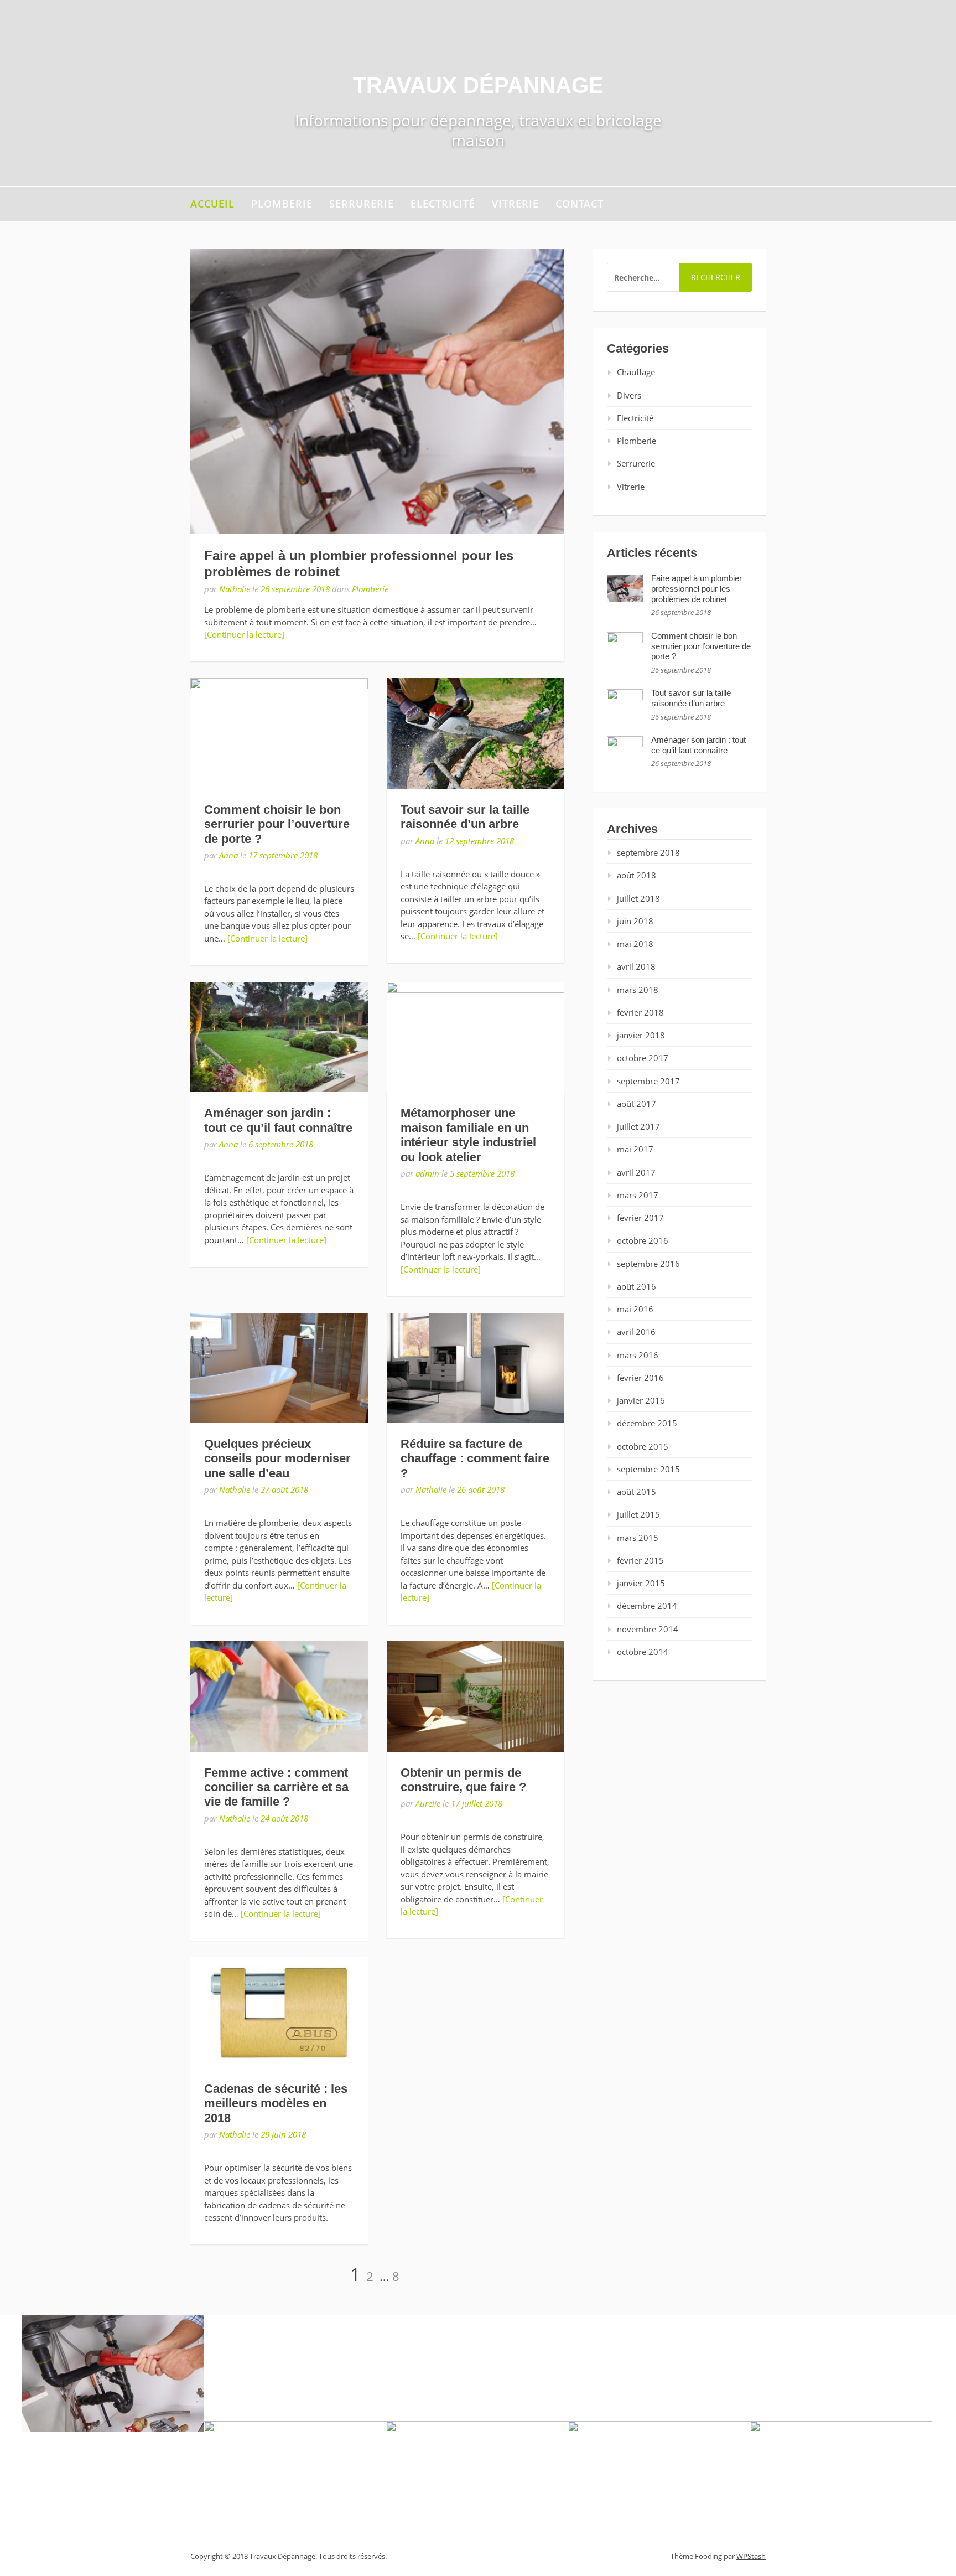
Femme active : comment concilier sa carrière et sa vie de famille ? (276, 1787)
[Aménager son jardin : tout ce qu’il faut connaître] (279, 1037)
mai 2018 (635, 944)
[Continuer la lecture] (244, 634)
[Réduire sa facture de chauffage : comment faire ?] (476, 1368)
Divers (629, 395)
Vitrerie (515, 204)
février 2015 (640, 1560)
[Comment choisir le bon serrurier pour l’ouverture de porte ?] (279, 733)
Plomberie (282, 204)
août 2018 (637, 875)
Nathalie (235, 589)
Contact (580, 204)
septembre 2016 (648, 1264)
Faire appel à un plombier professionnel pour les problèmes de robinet (697, 589)
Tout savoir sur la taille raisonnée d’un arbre (465, 817)
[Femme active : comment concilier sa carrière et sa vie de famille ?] (279, 1696)
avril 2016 (636, 1332)
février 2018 (640, 1012)
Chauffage (636, 372)
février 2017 (640, 1218)
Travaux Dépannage (478, 85)
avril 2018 (636, 966)
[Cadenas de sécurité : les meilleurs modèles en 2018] (279, 2012)
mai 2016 (635, 1309)
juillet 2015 (638, 1514)
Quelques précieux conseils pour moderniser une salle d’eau (277, 1458)
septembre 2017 (648, 1081)
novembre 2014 (648, 1629)
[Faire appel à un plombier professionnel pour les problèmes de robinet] (377, 392)
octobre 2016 (643, 1240)
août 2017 (637, 1104)
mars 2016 (638, 1355)
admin (427, 1173)
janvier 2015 (641, 1583)
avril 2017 (636, 1172)
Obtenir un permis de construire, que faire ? (463, 1780)
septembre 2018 (648, 852)
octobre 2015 (643, 1446)
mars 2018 (638, 990)
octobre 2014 (643, 1652)
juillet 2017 (638, 1126)
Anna (228, 855)
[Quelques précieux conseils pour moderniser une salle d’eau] (279, 1368)
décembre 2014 (647, 1606)
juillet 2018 (638, 898)
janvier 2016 (641, 1400)
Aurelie (428, 1803)
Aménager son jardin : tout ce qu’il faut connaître (278, 1120)
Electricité (443, 204)
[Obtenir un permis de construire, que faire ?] (476, 1696)
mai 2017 (635, 1149)
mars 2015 (638, 1538)
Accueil (212, 204)
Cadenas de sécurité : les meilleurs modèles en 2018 (276, 2103)
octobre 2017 (643, 1058)
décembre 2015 (647, 1423)
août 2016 (637, 1286)
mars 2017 (638, 1195)
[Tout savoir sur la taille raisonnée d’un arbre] (476, 733)
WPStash (751, 2556)
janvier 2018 (641, 1035)
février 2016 (640, 1378)
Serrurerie (362, 204)
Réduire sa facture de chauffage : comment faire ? (475, 1458)
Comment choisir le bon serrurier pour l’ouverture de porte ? (277, 824)
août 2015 (637, 1492)
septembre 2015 (648, 1469)
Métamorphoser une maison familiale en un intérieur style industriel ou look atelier (468, 1135)
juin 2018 (635, 921)
